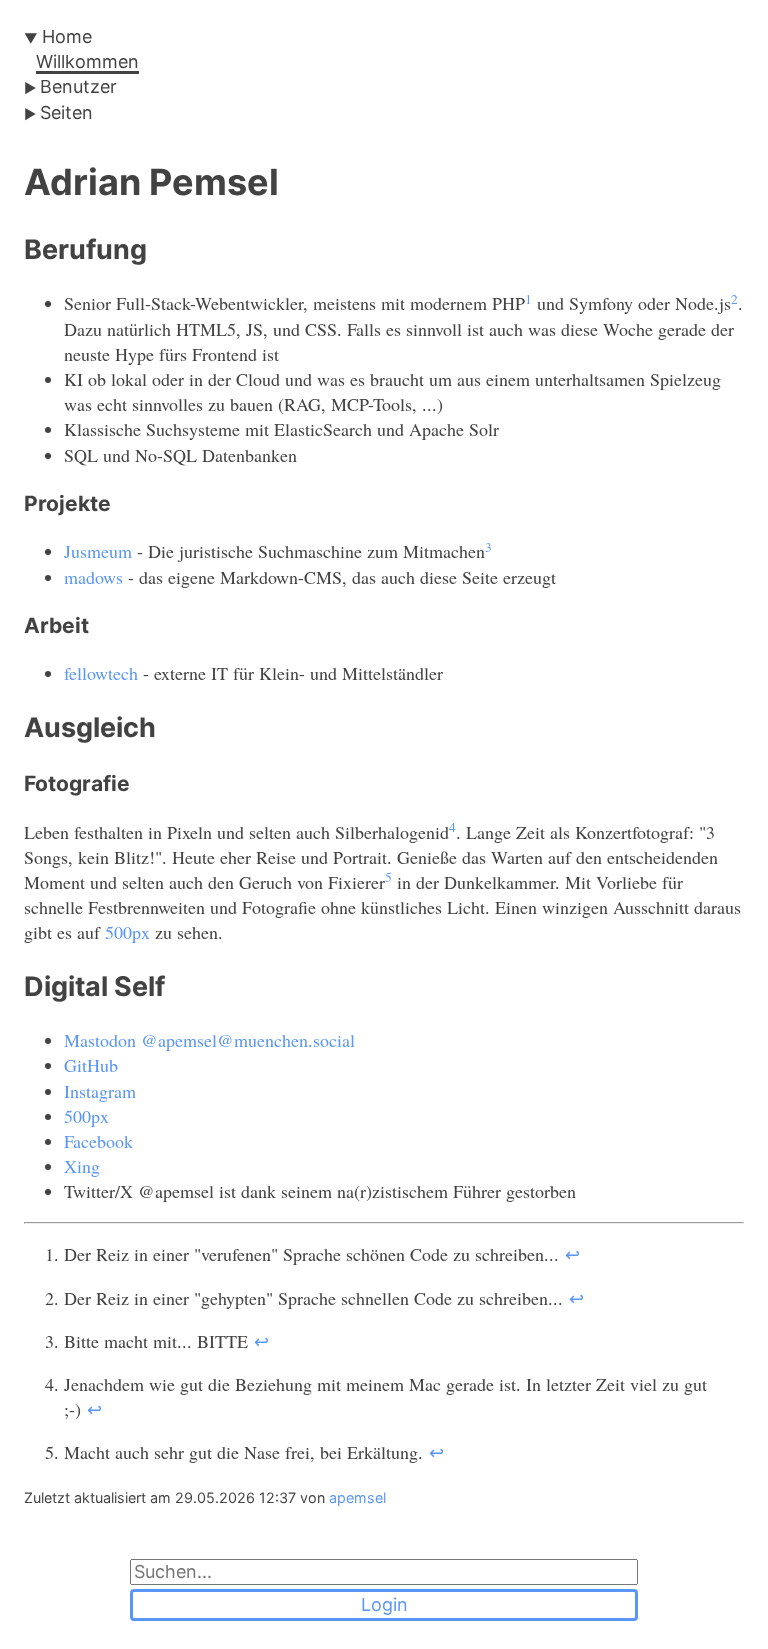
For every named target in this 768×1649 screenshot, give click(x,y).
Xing (82, 1166)
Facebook (98, 1141)
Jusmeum (98, 551)
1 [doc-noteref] (528, 299)
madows (93, 577)
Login (384, 1604)
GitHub (91, 1065)
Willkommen (87, 61)
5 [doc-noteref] (388, 877)
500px (127, 932)
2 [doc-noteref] (734, 299)
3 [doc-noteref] (488, 547)
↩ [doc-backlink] (572, 1254)
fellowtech (101, 673)
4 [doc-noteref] (452, 827)
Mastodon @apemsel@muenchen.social (209, 1040)
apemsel (357, 1497)
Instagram (100, 1091)
